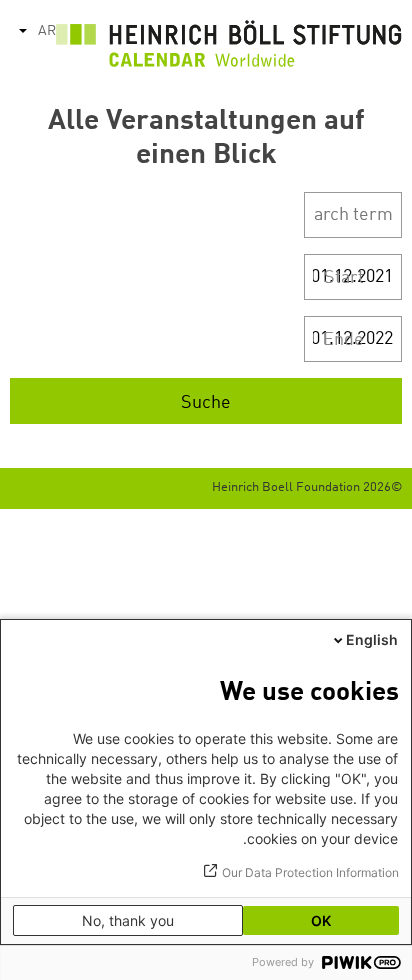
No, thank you (128, 920)
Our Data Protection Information (310, 872)
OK (321, 920)
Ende (343, 340)
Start (344, 278)
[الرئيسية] (229, 48)
